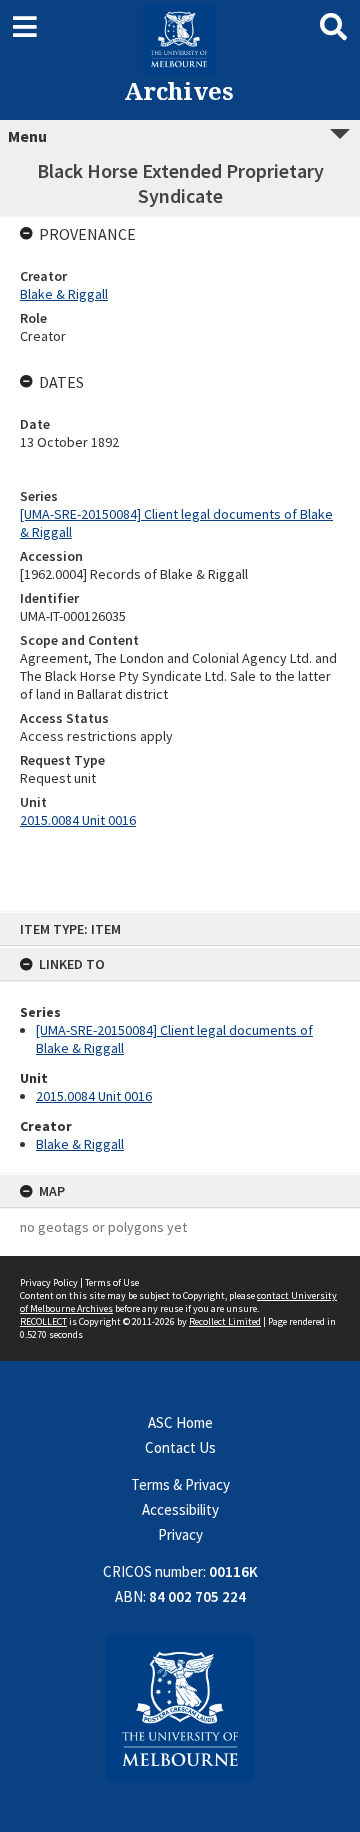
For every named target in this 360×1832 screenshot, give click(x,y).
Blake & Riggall (80, 1144)
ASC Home (180, 1422)
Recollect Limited (225, 1321)
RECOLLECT (43, 1321)
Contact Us (180, 1447)
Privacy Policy (49, 1282)
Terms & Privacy (180, 1484)
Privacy (180, 1534)
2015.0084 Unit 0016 (94, 1096)
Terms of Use (112, 1282)
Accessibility (180, 1509)
